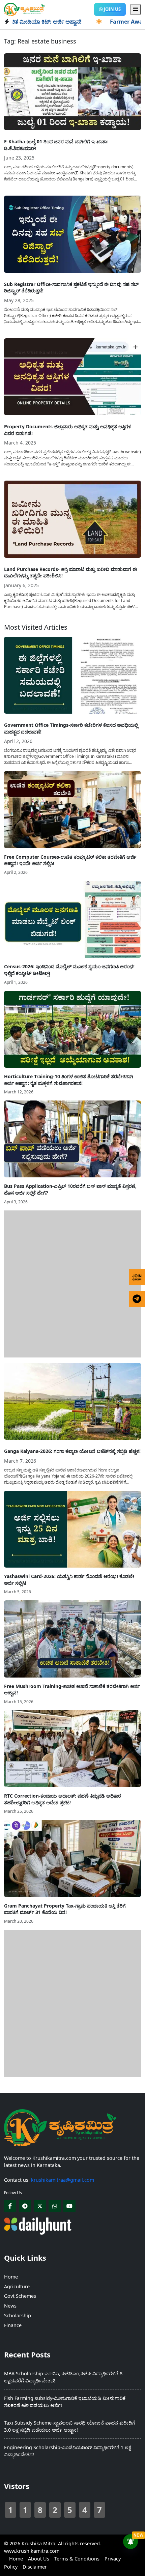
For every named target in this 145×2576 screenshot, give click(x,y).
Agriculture (17, 2286)
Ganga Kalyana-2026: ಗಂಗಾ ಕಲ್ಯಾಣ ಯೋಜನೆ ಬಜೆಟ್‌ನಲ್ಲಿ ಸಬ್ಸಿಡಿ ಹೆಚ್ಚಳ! (72, 1451)
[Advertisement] (72, 1283)
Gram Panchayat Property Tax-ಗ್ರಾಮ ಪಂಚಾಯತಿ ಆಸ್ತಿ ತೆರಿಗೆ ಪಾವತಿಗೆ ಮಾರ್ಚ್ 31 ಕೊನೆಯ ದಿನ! (65, 1909)
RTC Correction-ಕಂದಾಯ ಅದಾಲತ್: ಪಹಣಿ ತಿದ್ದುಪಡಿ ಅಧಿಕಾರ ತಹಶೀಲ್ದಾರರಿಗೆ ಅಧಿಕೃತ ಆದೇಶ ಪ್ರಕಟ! (63, 1799)
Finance (13, 2325)
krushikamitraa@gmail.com (63, 2180)
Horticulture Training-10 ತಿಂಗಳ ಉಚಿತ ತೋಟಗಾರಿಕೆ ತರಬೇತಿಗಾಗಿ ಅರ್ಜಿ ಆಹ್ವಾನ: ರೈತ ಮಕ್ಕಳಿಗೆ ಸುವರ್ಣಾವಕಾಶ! (69, 1080)
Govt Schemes (20, 2296)
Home (11, 2277)
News (10, 2306)
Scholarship (18, 2315)
